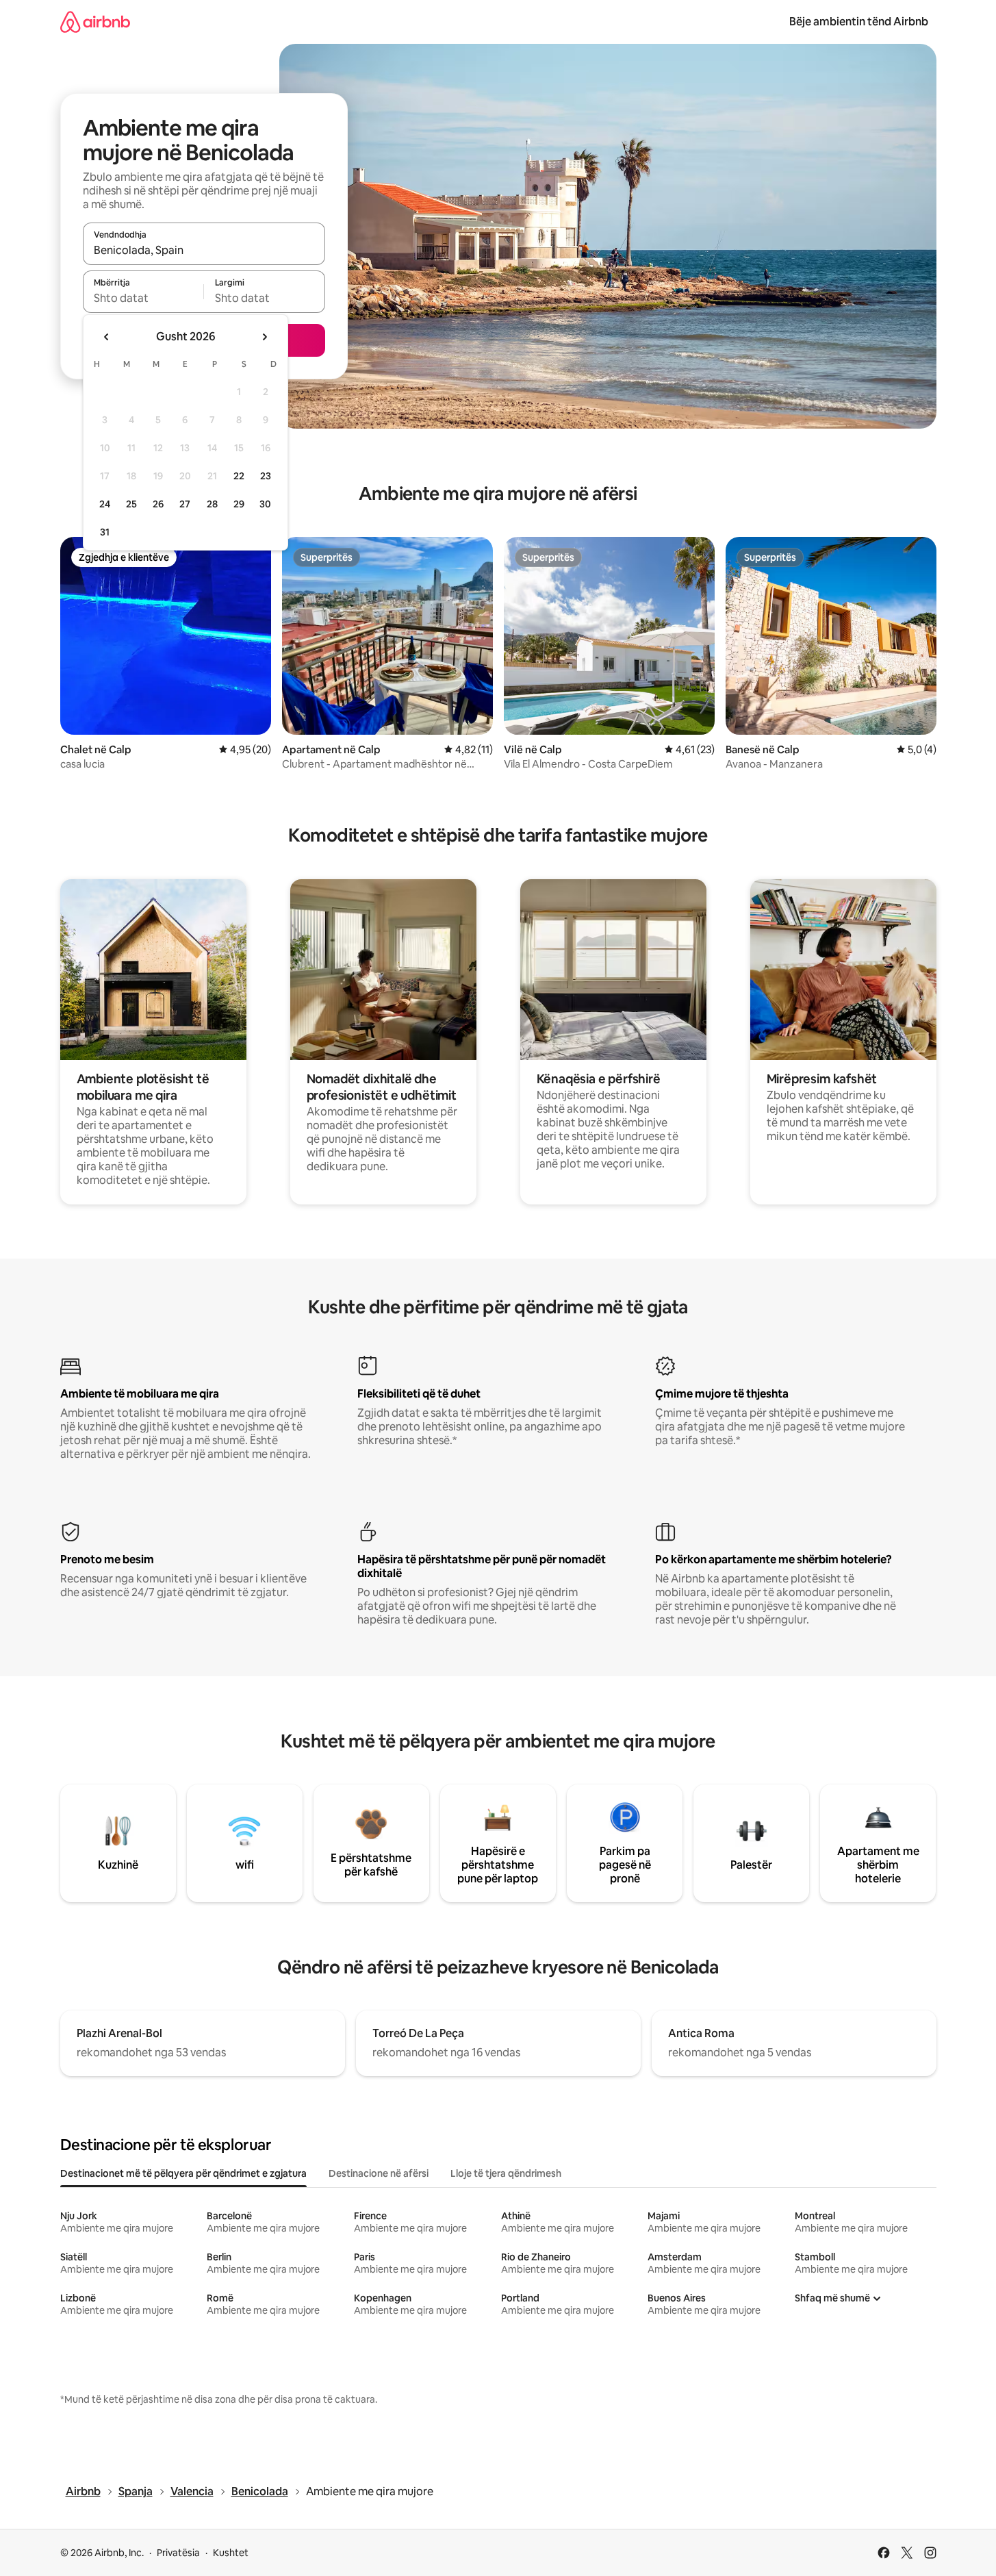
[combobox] (204, 250)
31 (105, 532)
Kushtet (231, 2553)
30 (265, 504)
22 (239, 476)
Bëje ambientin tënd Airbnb (859, 22)
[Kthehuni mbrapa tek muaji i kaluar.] (107, 337)
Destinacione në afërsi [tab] (379, 2173)
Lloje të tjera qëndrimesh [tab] (506, 2173)
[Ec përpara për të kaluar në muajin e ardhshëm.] (264, 337)
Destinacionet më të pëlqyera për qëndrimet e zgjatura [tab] (183, 2173)
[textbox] (143, 298)
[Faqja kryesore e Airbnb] (95, 22)
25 (131, 504)
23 (266, 476)
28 (212, 504)
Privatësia (178, 2553)
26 (158, 504)
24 (105, 504)
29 (239, 504)
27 (185, 504)
